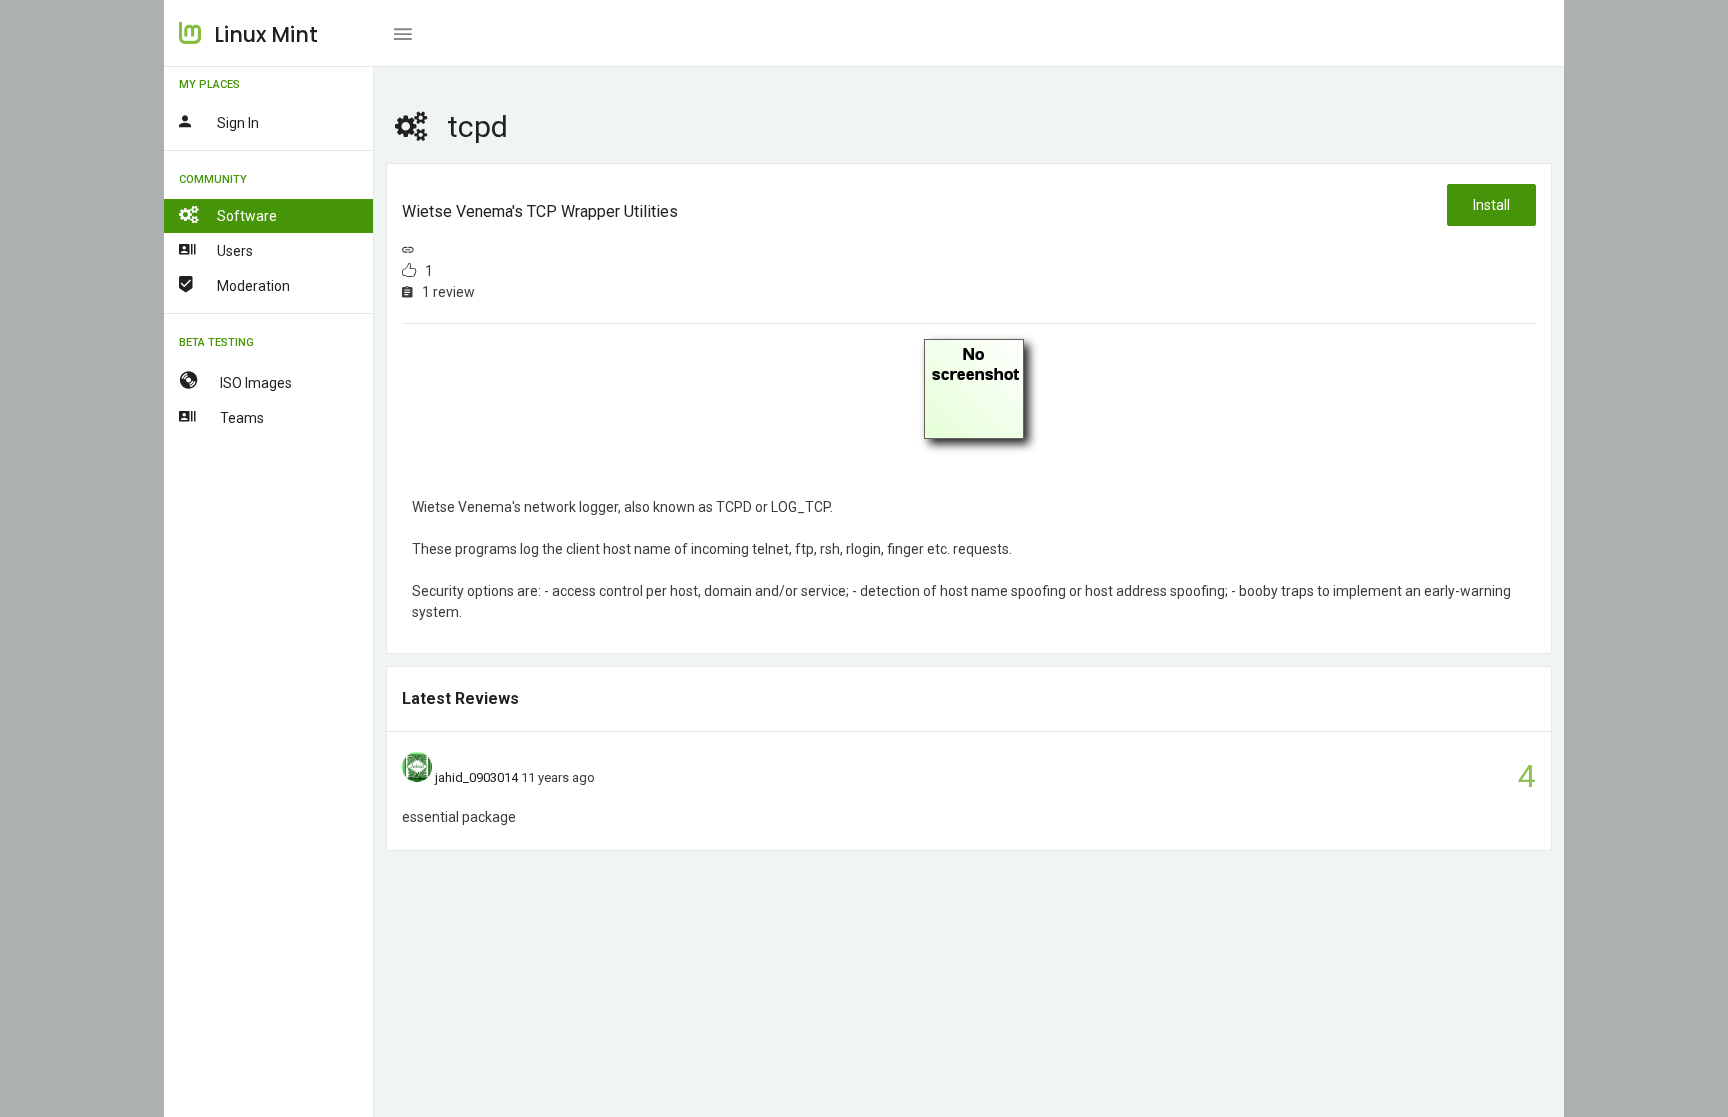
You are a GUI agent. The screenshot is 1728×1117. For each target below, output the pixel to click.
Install (1491, 205)
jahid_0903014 (476, 777)
